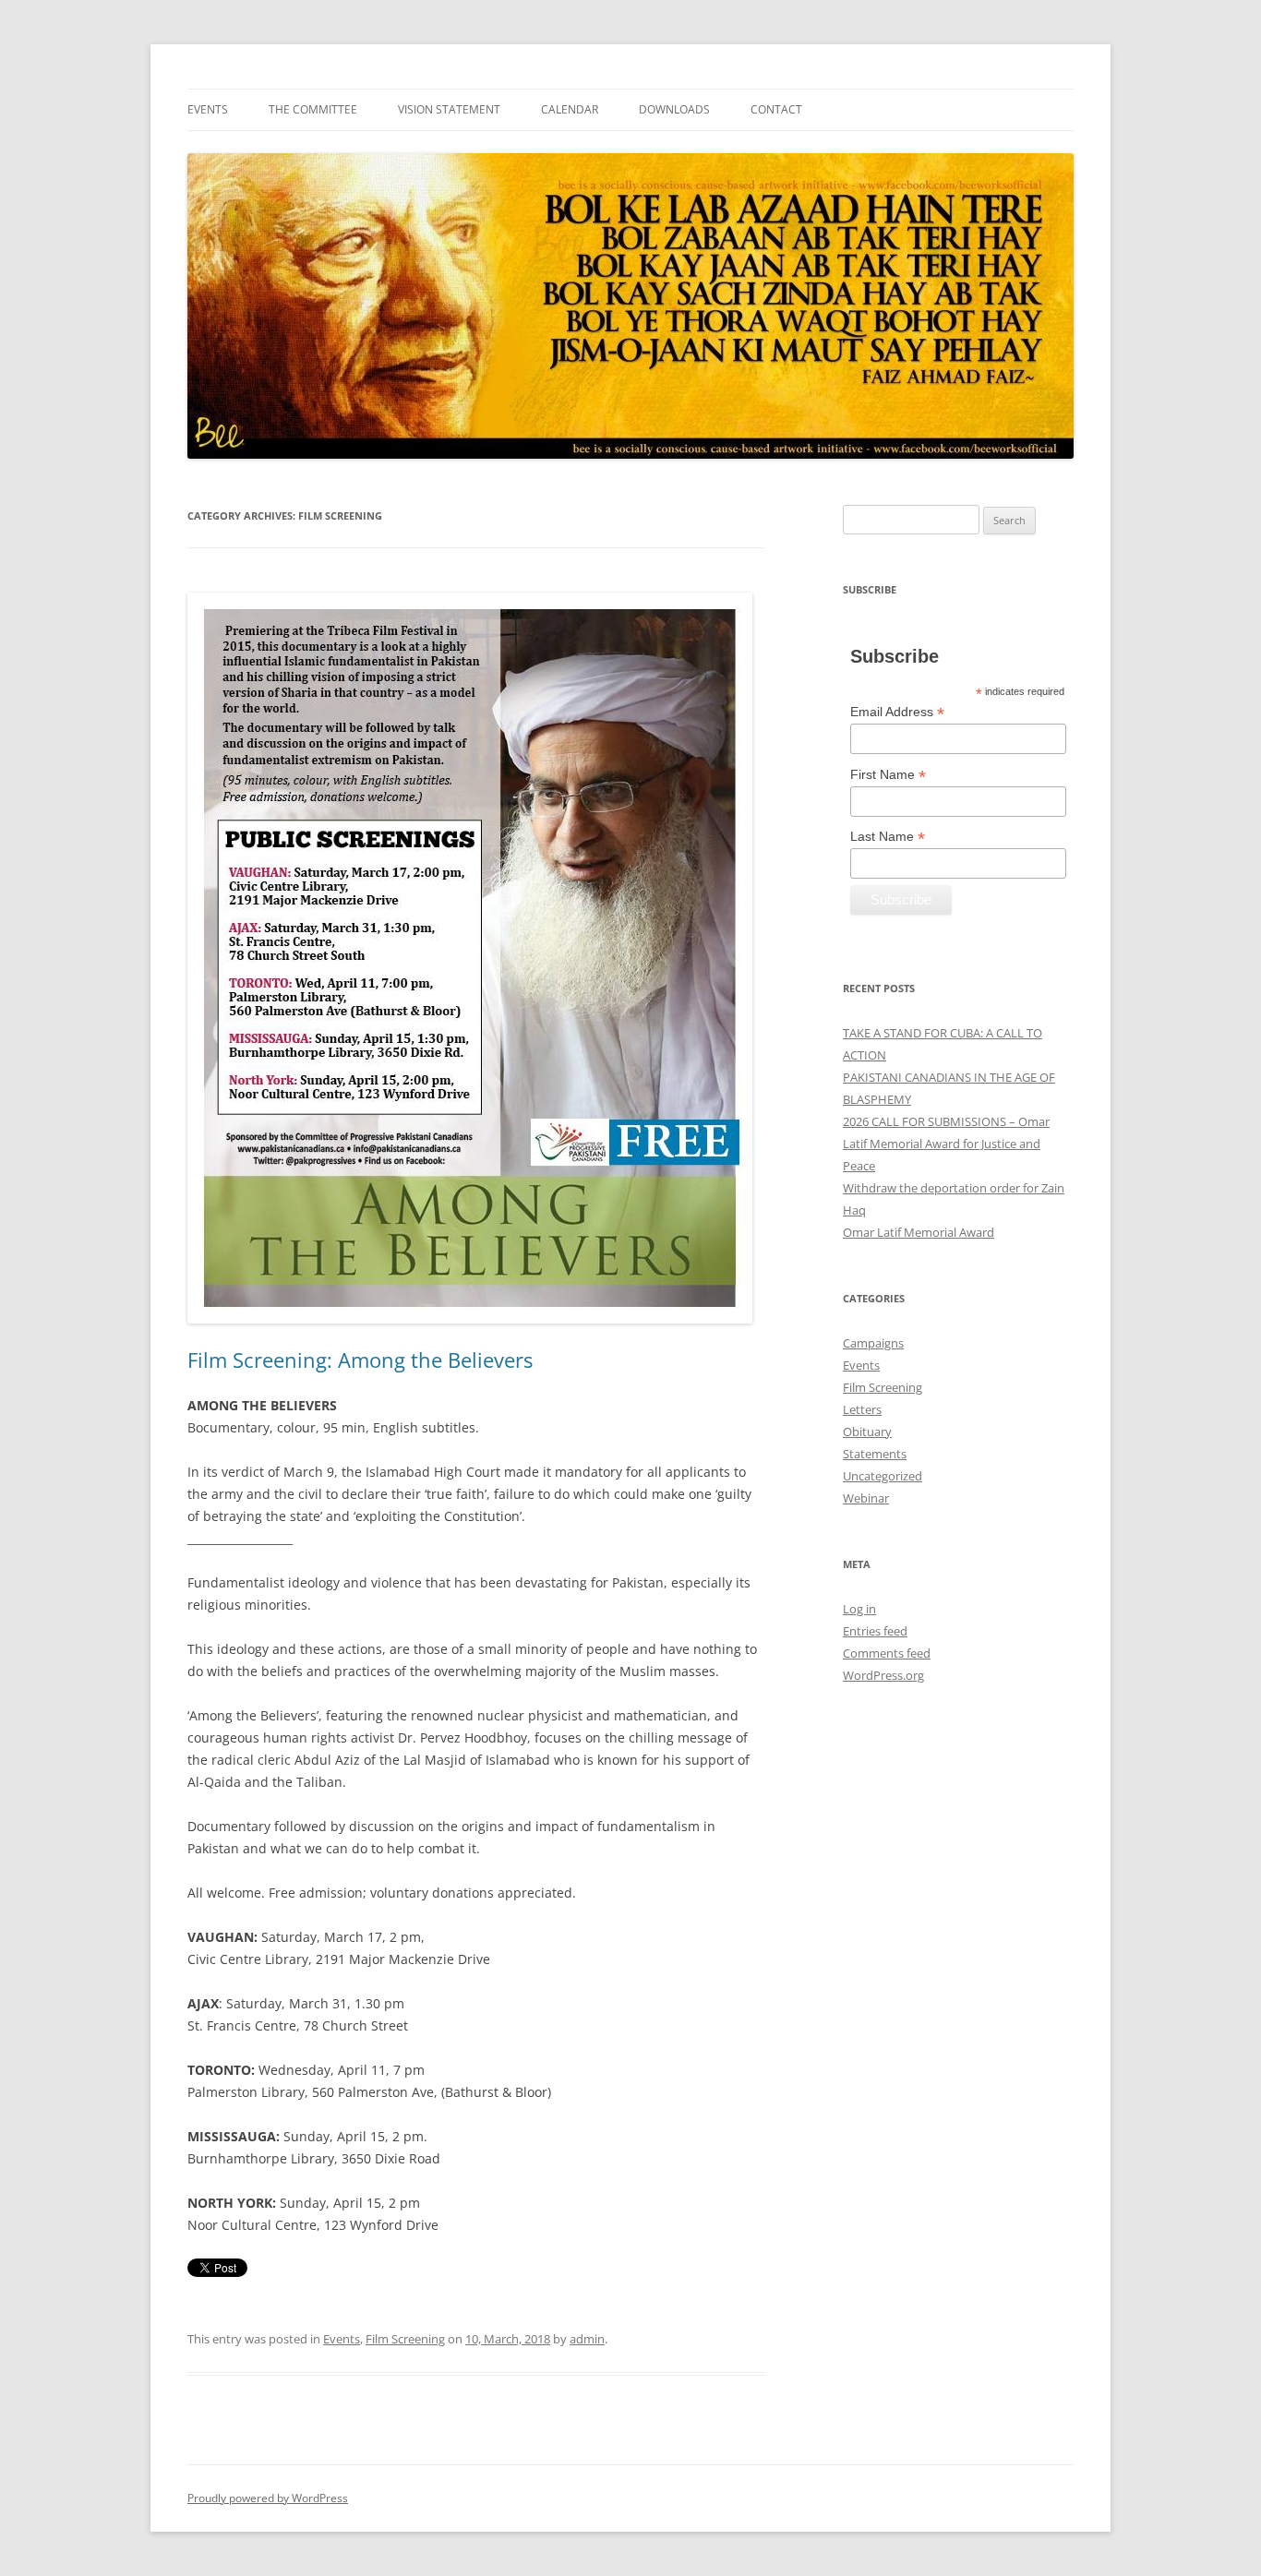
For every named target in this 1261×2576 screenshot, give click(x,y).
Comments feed (887, 1653)
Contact (776, 109)
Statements (875, 1454)
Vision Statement (449, 109)
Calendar (570, 109)
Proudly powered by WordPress (268, 2498)
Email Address (897, 712)
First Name (888, 775)
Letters (862, 1409)
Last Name (888, 837)
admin (587, 2339)
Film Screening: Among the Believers (360, 1360)
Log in (859, 1609)
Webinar (866, 1498)
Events (208, 109)
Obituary (867, 1432)
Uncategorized (883, 1476)
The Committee (313, 109)
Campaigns (873, 1343)
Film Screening (405, 2339)
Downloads (674, 109)
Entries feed (875, 1631)
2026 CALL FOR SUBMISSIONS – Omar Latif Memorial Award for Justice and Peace (946, 1144)
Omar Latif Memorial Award (919, 1232)
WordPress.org (883, 1675)
